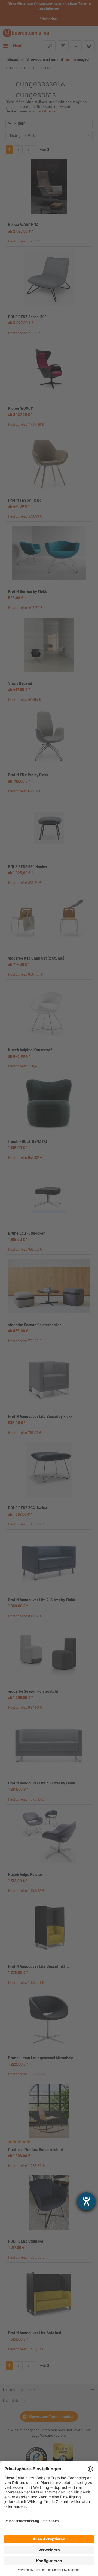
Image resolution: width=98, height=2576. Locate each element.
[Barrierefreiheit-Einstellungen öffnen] (86, 2201)
